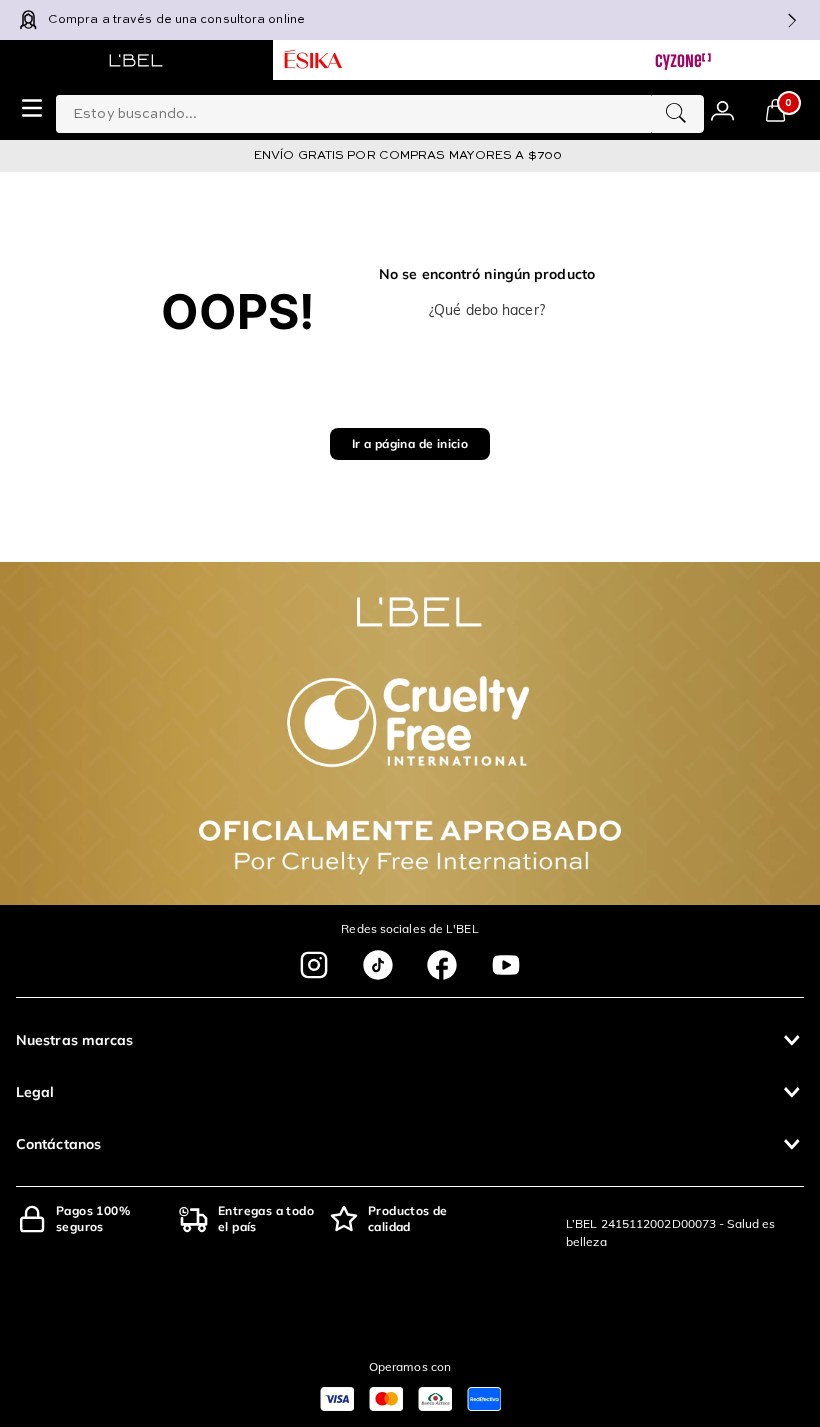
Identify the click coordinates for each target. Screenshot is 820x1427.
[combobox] (380, 110)
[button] (410, 1040)
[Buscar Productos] (676, 114)
